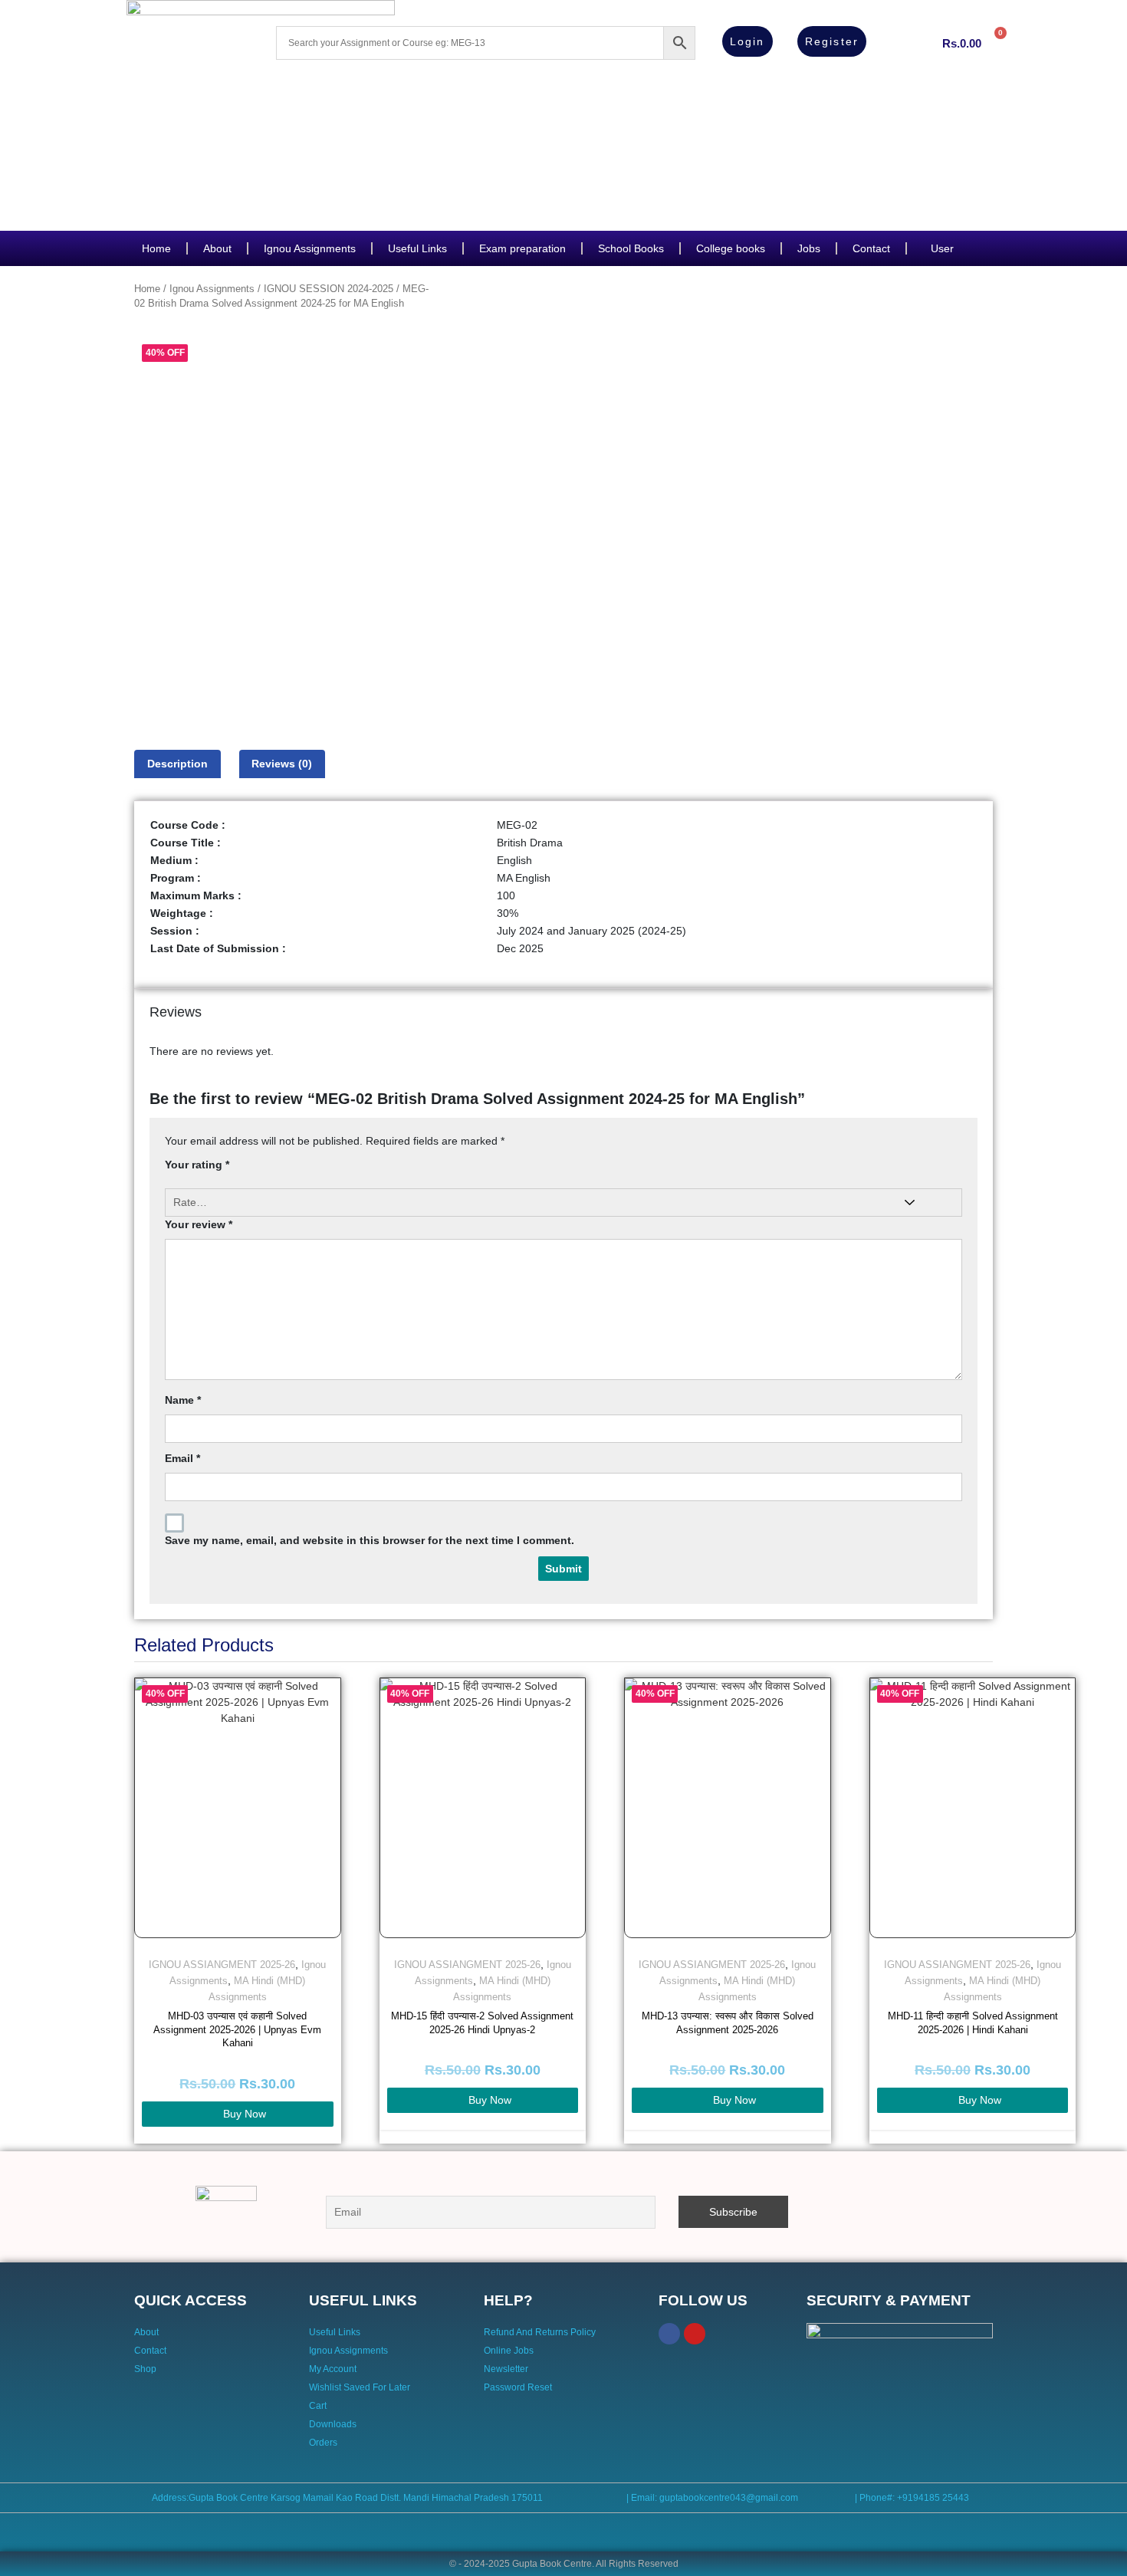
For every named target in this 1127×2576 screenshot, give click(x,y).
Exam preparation (522, 248)
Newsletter (506, 2369)
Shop (145, 2369)
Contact (871, 248)
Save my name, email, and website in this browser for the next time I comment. (370, 1540)
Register (832, 41)
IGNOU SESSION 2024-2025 (329, 289)
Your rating (197, 1165)
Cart (318, 2406)
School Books (631, 248)
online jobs (509, 2351)
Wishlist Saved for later (360, 2387)
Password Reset (518, 2387)
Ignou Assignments (310, 248)
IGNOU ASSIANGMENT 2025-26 (222, 1965)
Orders (323, 2443)
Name (183, 1400)
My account (333, 2369)
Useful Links (417, 248)
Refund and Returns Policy (540, 2332)
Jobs (809, 248)
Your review (199, 1224)
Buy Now (245, 2114)
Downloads (333, 2424)
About (217, 248)
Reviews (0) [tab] (282, 764)
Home (156, 248)
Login (747, 41)
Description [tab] (177, 764)
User (942, 248)
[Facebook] (669, 2334)
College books (731, 248)
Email (182, 1458)
